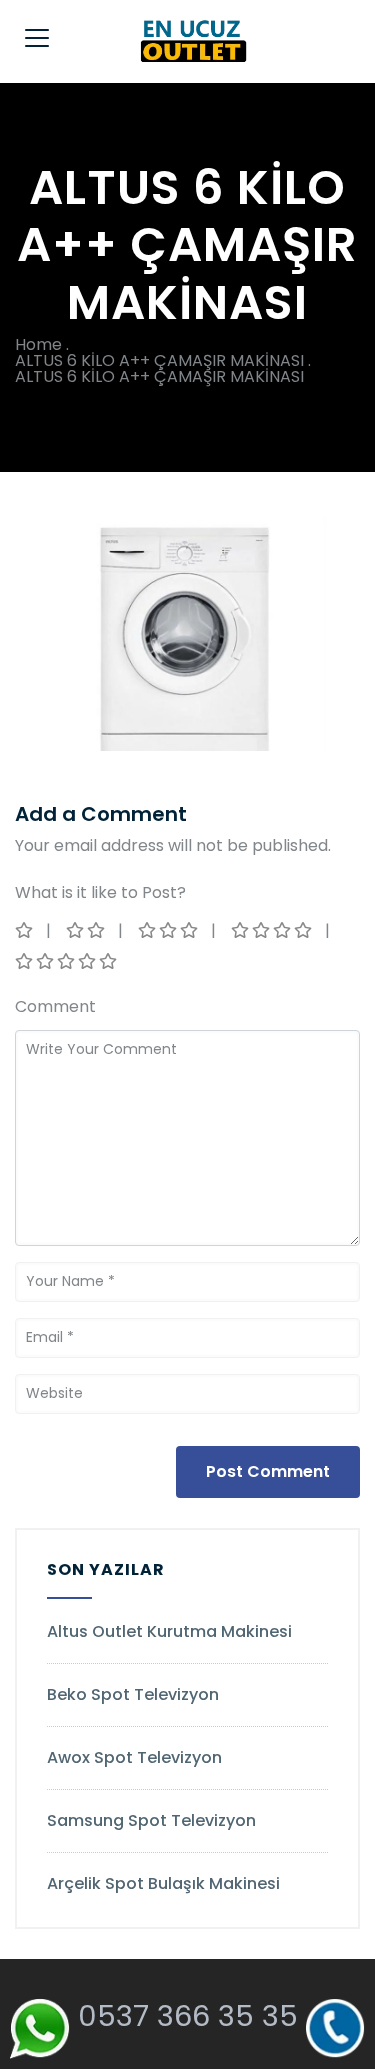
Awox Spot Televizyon (134, 1757)
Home (38, 344)
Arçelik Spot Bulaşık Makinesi (163, 1883)
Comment (55, 1006)
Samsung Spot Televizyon (151, 1820)
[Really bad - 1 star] (25, 930)
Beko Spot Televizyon (133, 1694)
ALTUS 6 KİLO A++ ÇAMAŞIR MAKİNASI (159, 360)
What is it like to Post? (100, 892)
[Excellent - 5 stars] (67, 961)
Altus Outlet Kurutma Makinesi (169, 1631)
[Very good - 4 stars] (273, 930)
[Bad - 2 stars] (87, 930)
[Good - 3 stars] (169, 930)
